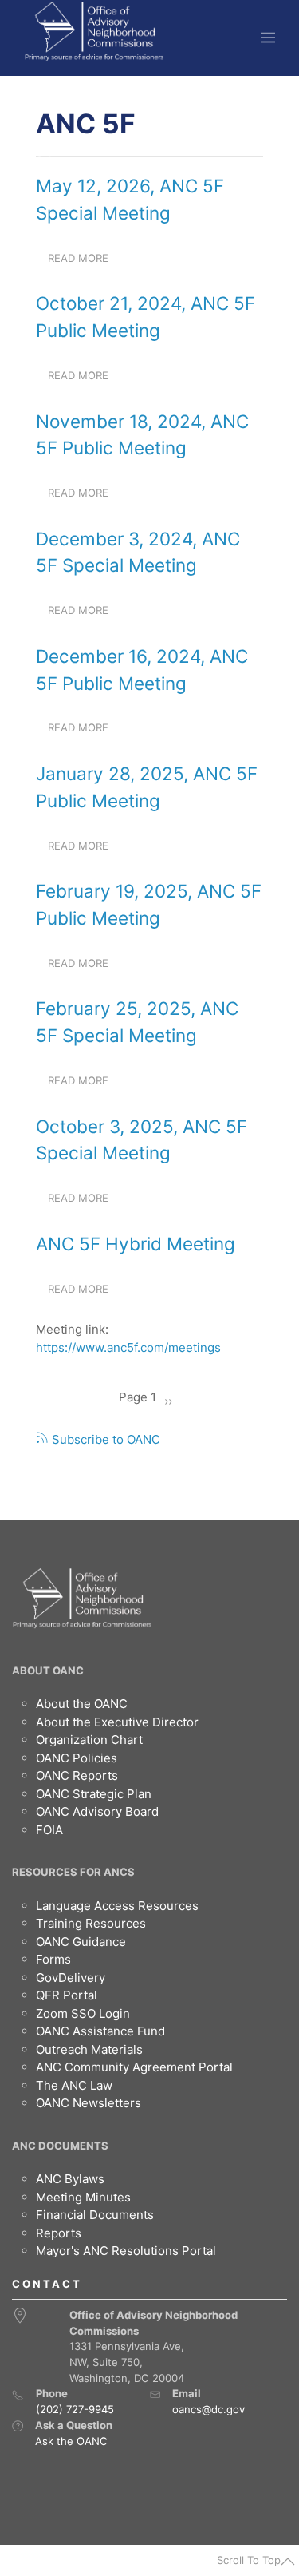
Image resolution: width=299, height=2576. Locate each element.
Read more (84, 263)
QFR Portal (67, 1995)
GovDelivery (71, 1978)
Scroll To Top (249, 2560)
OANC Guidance (81, 1942)
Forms (53, 1959)
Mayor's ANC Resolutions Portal (126, 2251)
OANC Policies (77, 1758)
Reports (59, 2233)
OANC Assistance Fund (100, 2031)
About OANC (48, 1670)
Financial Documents (95, 2215)
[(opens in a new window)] (18, 2426)
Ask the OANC (71, 2441)
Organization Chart (89, 1740)
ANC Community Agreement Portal (134, 2067)
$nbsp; (53, 160)
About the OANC (82, 1704)
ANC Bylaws (70, 2179)
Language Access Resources (117, 1906)
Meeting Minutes (83, 2197)
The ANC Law (74, 2085)
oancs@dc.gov (209, 2409)
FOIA (49, 1830)
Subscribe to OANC (104, 1439)
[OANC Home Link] (94, 31)
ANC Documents (60, 2146)
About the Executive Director (117, 1722)
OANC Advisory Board (97, 1811)
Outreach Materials (89, 2049)
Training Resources (91, 1923)
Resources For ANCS (73, 1872)
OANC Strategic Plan (94, 1794)
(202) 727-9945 (75, 2409)
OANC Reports (77, 1775)
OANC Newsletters (89, 2103)
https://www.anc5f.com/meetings (128, 1347)
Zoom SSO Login (83, 2013)
